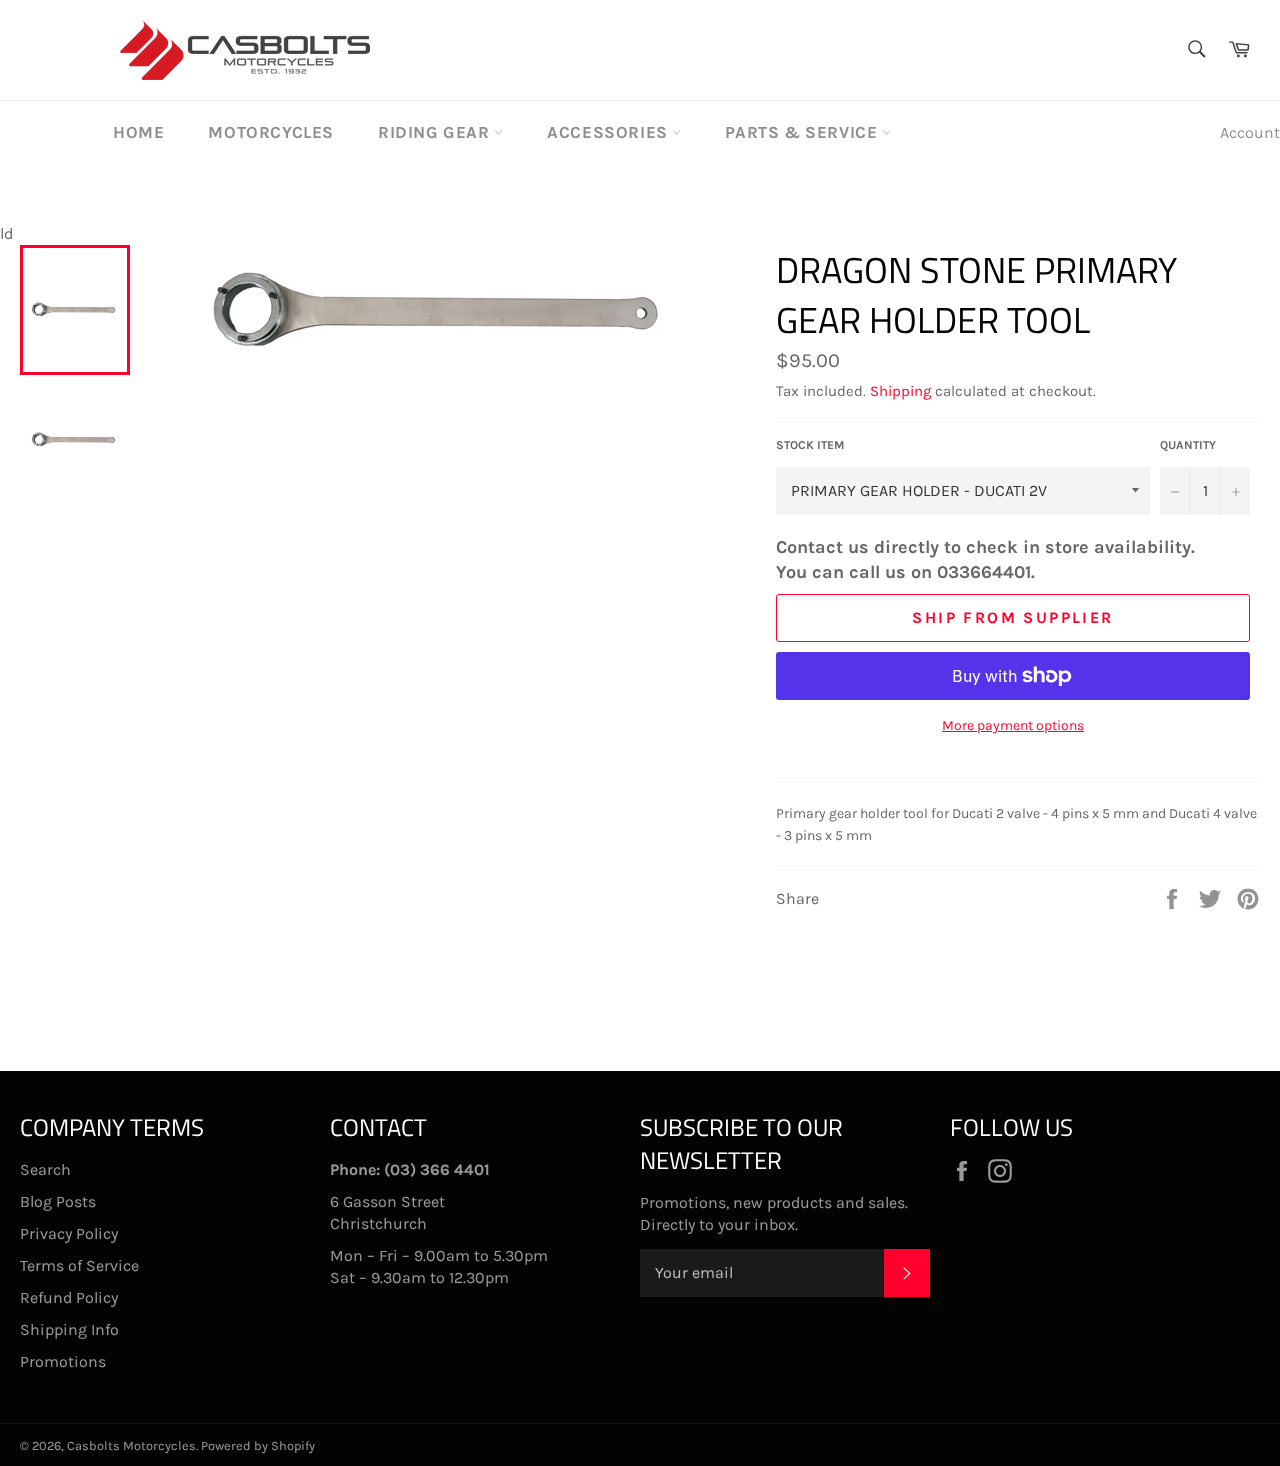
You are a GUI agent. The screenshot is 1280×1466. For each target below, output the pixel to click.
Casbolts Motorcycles (131, 1445)
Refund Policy (69, 1297)
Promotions (63, 1361)
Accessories (609, 132)
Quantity (1188, 445)
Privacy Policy (69, 1233)
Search (45, 1169)
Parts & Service (803, 132)
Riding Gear (436, 132)
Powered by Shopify (258, 1445)
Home (138, 132)
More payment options (1013, 725)
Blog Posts (58, 1201)
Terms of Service (79, 1265)
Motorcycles (271, 132)
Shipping (900, 391)
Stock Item (810, 445)
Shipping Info (69, 1329)
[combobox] (1195, 50)
